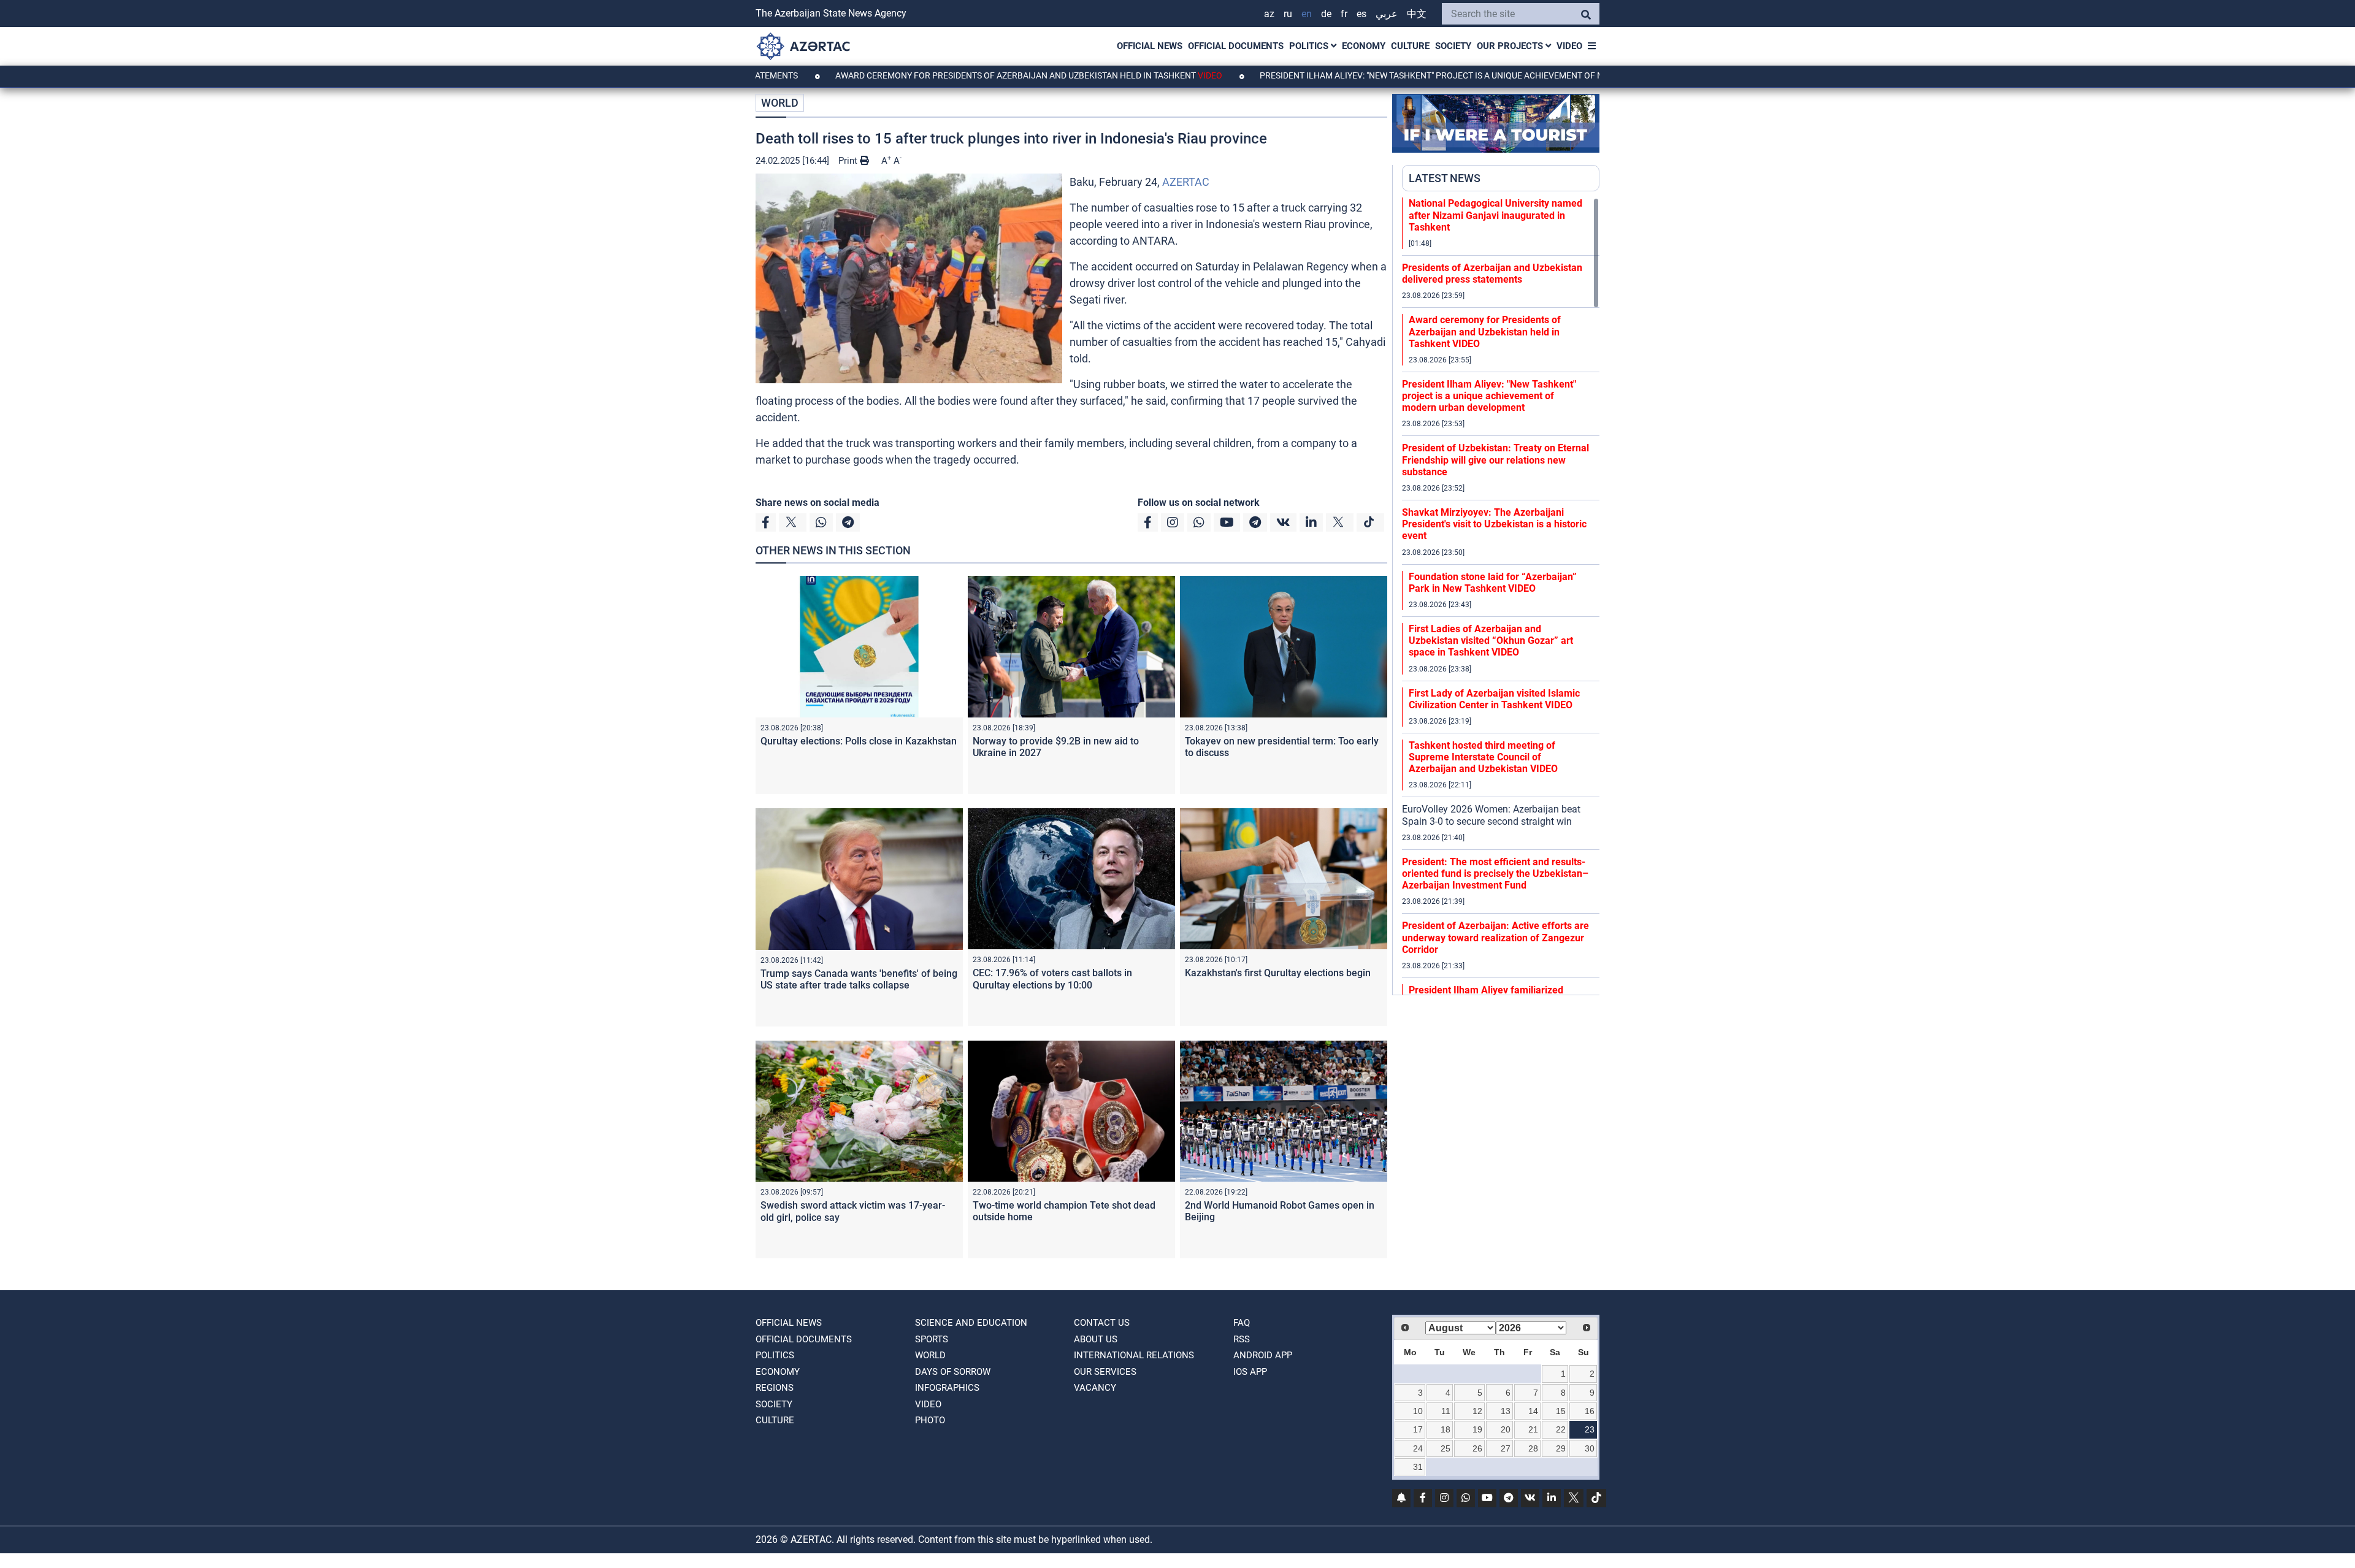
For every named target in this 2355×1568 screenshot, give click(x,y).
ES (1361, 14)
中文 (1417, 14)
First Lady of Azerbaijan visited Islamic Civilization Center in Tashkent (1494, 699)
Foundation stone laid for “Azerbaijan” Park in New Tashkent (1493, 583)
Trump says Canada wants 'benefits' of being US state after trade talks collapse (859, 979)
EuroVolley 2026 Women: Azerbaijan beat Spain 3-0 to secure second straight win (1491, 815)
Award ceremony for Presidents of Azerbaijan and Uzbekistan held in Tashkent (947, 75)
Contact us (1102, 1323)
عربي (1387, 14)
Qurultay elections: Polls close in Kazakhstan (859, 741)
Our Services (1105, 1372)
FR (1344, 14)
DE (1326, 14)
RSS (1242, 1339)
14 (1533, 1411)
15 (1561, 1411)
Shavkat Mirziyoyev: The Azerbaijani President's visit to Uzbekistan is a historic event (1494, 524)
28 (1533, 1448)
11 (1446, 1411)
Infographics (947, 1388)
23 (1590, 1429)
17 (1418, 1429)
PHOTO (930, 1420)
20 (1506, 1429)
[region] (1501, 596)
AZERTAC (1186, 182)
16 (1590, 1411)
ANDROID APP (1263, 1355)
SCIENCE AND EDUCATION (971, 1323)
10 (1418, 1411)
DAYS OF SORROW (953, 1372)
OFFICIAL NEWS (1150, 46)
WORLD (780, 103)
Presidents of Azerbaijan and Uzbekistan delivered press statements (1492, 273)
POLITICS (1310, 46)
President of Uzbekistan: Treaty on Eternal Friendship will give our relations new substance (1495, 460)
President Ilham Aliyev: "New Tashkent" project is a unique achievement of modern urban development (1412, 75)
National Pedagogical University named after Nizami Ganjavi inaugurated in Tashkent (1495, 215)
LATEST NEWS (1445, 178)
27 (1506, 1448)
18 (1446, 1429)
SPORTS (932, 1339)
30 (1590, 1448)
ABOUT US (1096, 1339)
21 (1533, 1429)
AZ (1269, 14)
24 (1418, 1448)
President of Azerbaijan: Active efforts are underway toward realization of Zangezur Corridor (1495, 937)
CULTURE (1410, 46)
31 (1418, 1467)
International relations (1134, 1355)
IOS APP (1250, 1372)
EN (1307, 14)
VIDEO (1569, 46)
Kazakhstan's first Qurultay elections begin (1278, 973)
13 (1506, 1411)
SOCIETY (1453, 46)
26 (1477, 1448)
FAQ (1242, 1323)
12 (1477, 1411)
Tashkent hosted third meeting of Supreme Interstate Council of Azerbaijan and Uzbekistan (1483, 757)
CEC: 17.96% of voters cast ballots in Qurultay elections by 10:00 (1052, 979)
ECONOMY (1364, 46)
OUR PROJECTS (1511, 46)
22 (1561, 1429)
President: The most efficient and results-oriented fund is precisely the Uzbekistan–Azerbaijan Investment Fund (1495, 874)
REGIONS (775, 1388)
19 (1477, 1429)
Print (849, 161)
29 (1561, 1448)
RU (1288, 14)
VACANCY (1095, 1388)
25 (1446, 1448)
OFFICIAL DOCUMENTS (1236, 46)
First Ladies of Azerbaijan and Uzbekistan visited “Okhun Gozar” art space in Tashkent (1491, 641)
